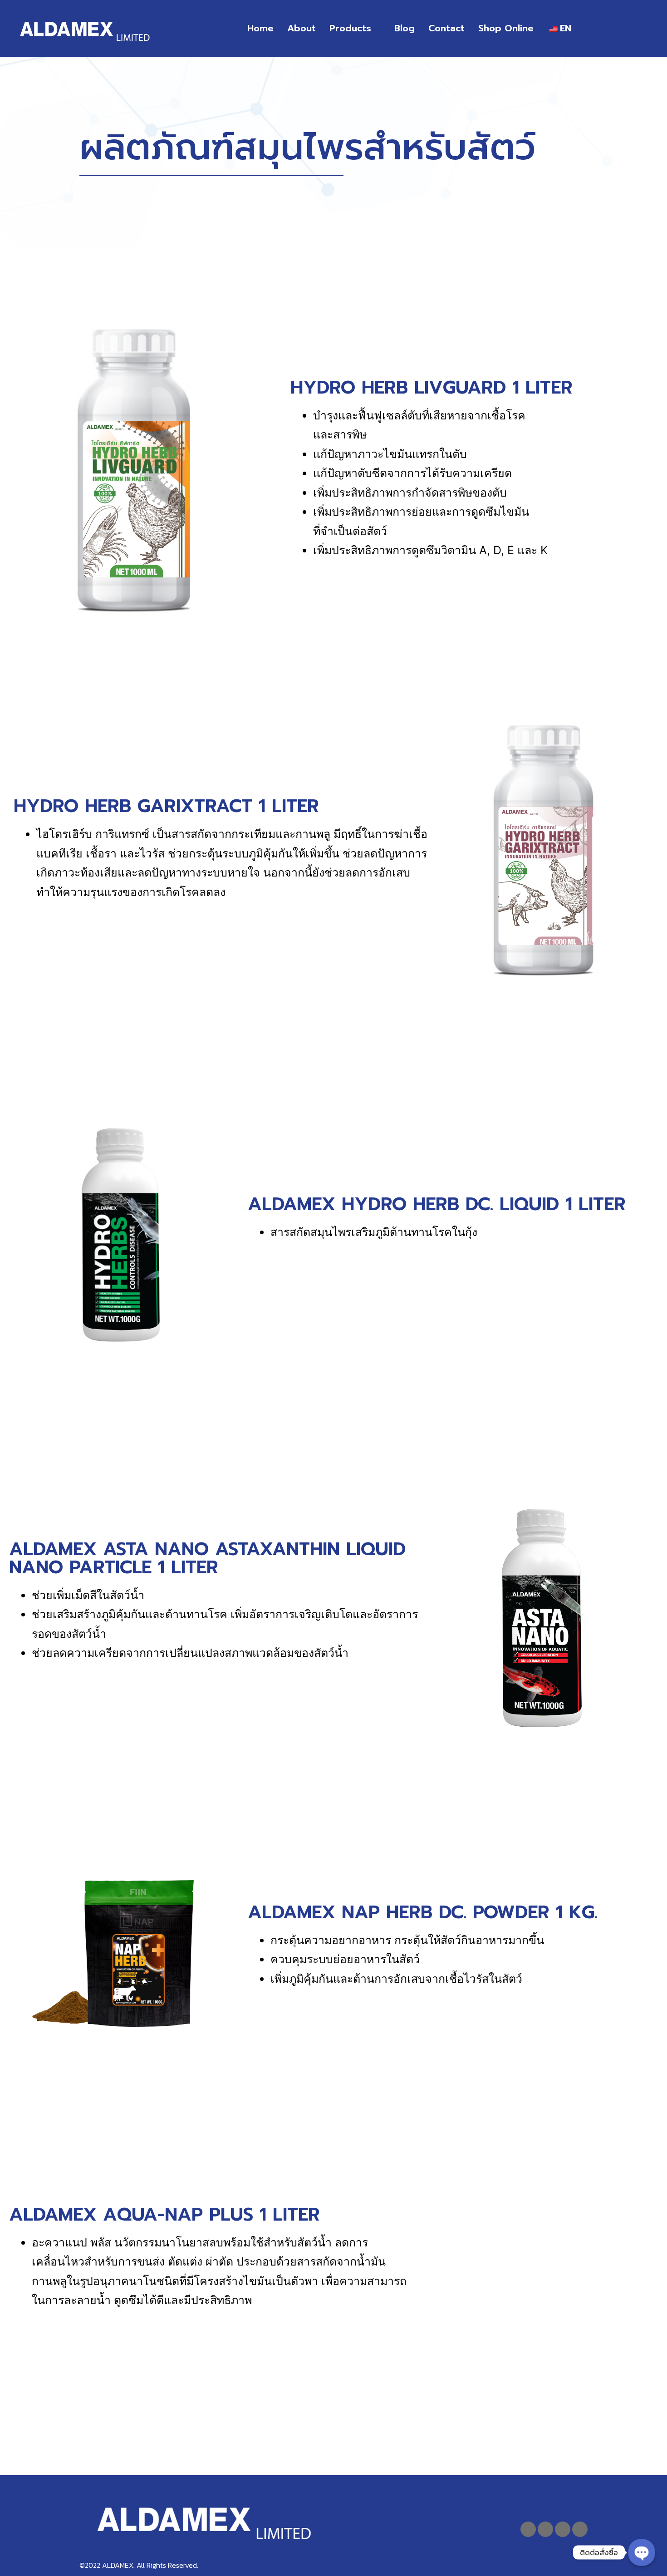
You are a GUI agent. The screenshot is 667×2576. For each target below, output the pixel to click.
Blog (405, 28)
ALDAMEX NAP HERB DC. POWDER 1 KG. (423, 1912)
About (302, 28)
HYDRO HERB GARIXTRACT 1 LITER (166, 806)
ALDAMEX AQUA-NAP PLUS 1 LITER (164, 2214)
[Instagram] (580, 2529)
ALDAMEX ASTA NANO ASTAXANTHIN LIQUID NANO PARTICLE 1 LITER (207, 1558)
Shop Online (506, 28)
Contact (446, 28)
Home (260, 28)
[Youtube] (563, 2529)
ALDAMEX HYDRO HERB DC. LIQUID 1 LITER (437, 1204)
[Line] (545, 2529)
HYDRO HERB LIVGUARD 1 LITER (432, 387)
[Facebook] (528, 2529)
